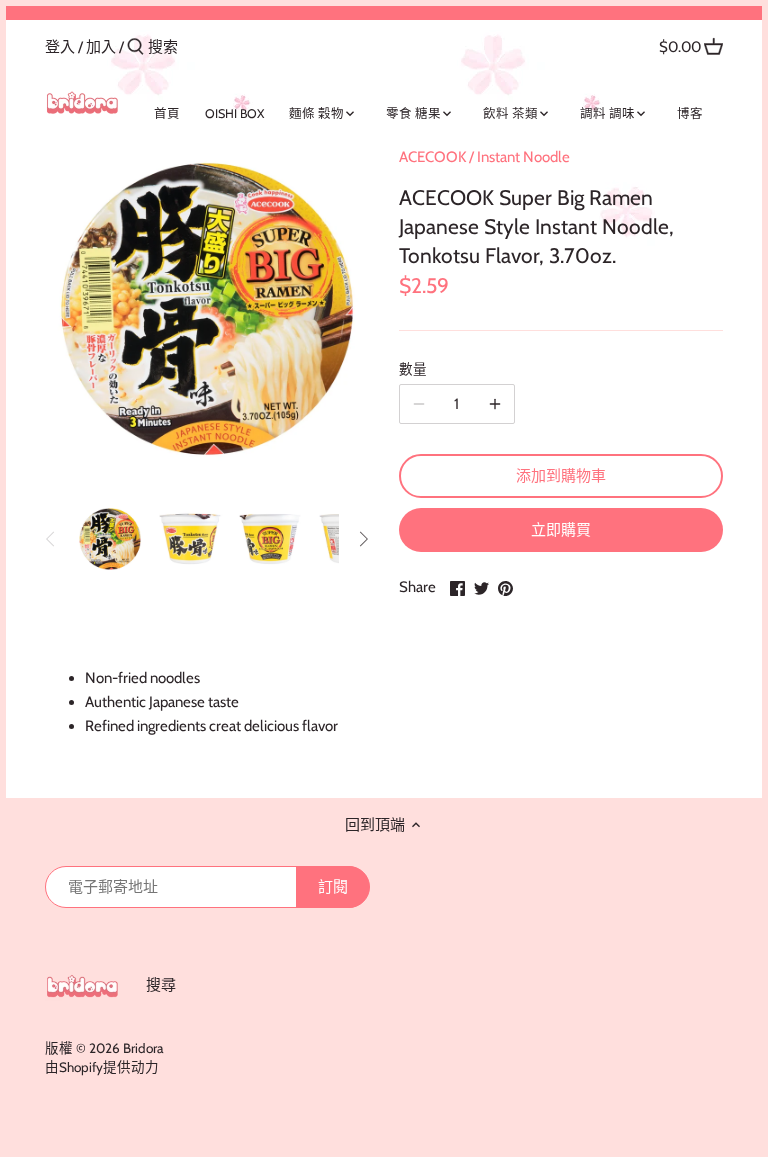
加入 (101, 47)
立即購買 (561, 530)
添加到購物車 (561, 476)
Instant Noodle (523, 157)
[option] (110, 539)
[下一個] (363, 539)
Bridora (143, 1048)
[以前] (51, 539)
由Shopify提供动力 (102, 1067)
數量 (413, 369)
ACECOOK (432, 157)
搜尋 (161, 985)
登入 (60, 47)
